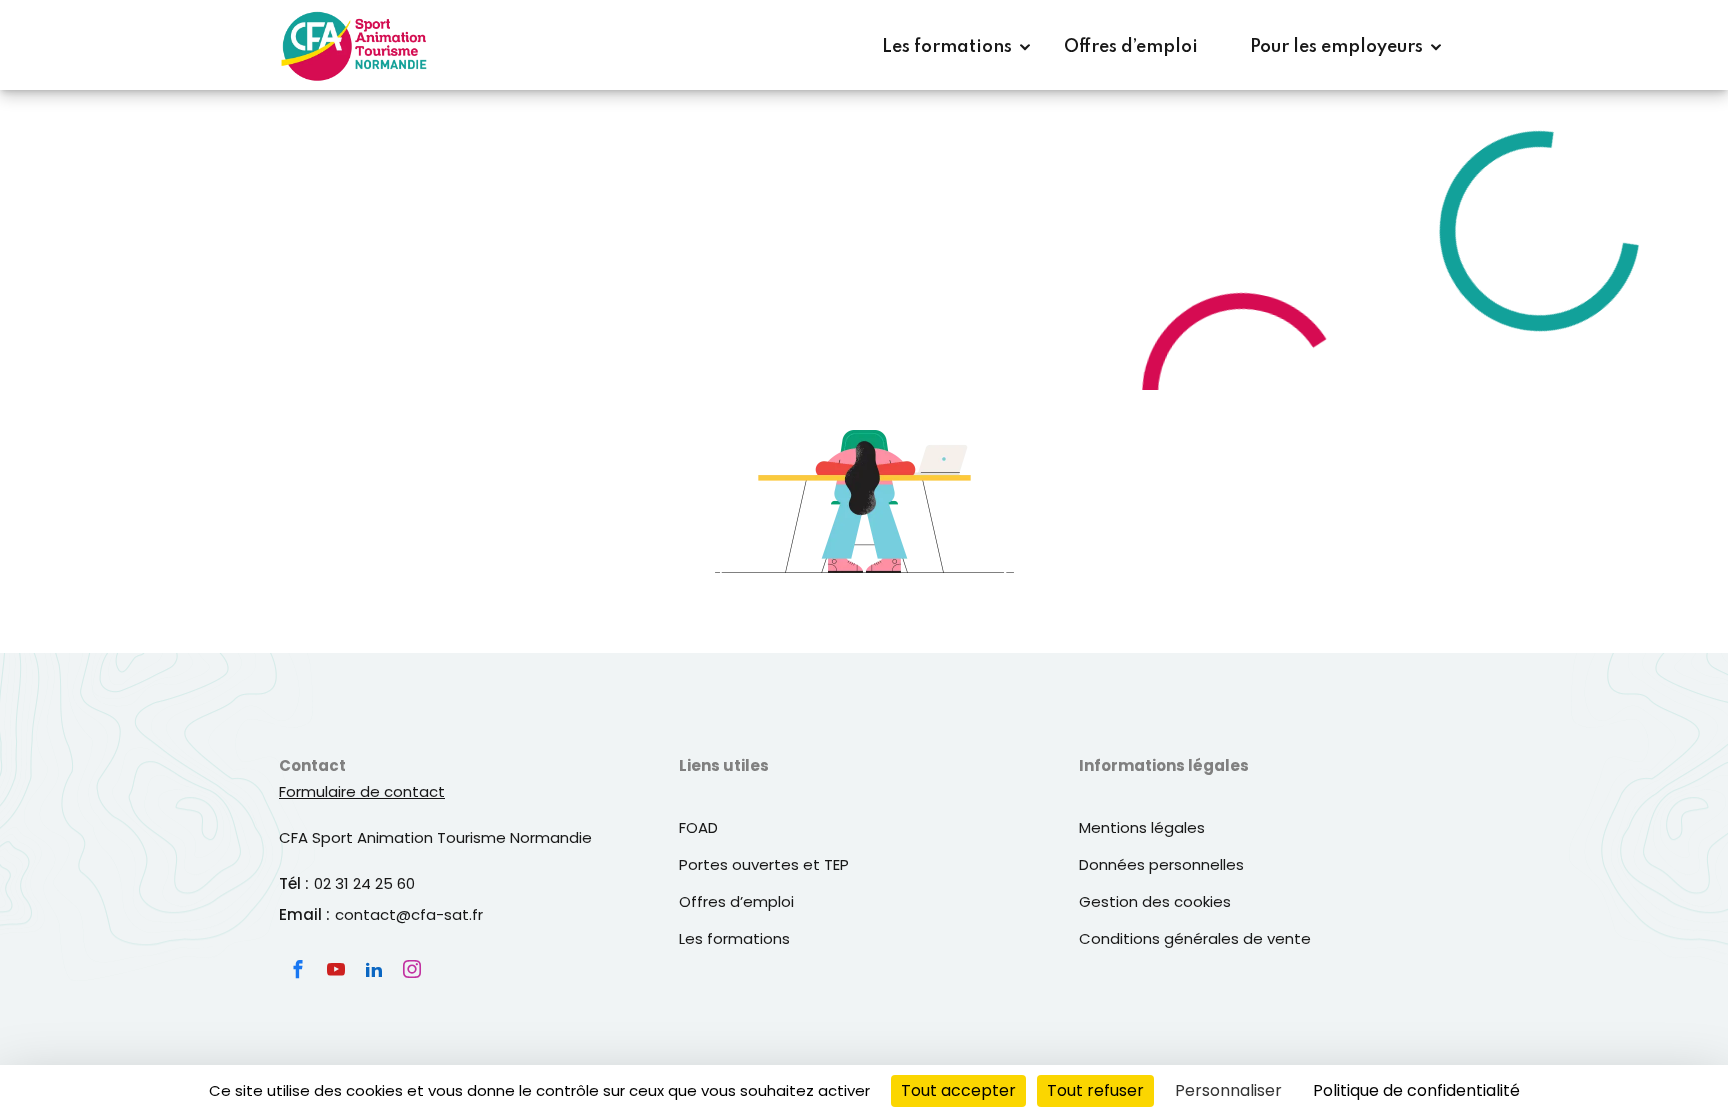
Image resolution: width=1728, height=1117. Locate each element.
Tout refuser (1095, 1090)
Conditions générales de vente (1195, 938)
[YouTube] (336, 969)
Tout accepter (958, 1090)
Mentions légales (1142, 827)
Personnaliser (1228, 1090)
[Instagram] (412, 969)
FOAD (698, 827)
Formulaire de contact (362, 791)
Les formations (947, 47)
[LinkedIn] (374, 969)
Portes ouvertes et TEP (764, 864)
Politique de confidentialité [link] (1416, 1090)
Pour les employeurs (1336, 47)
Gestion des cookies (1155, 901)
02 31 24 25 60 (364, 883)
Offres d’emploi (1131, 47)
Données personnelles (1161, 864)
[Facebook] (298, 969)
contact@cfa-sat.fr (409, 914)
